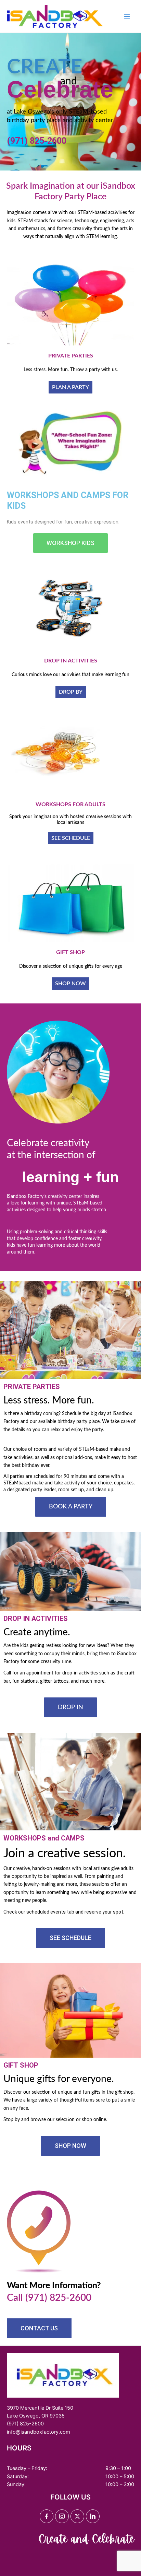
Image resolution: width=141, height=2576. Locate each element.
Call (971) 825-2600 (49, 2298)
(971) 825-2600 (37, 141)
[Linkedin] (93, 2516)
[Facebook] (47, 2516)
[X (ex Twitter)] (77, 2516)
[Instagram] (62, 2516)
